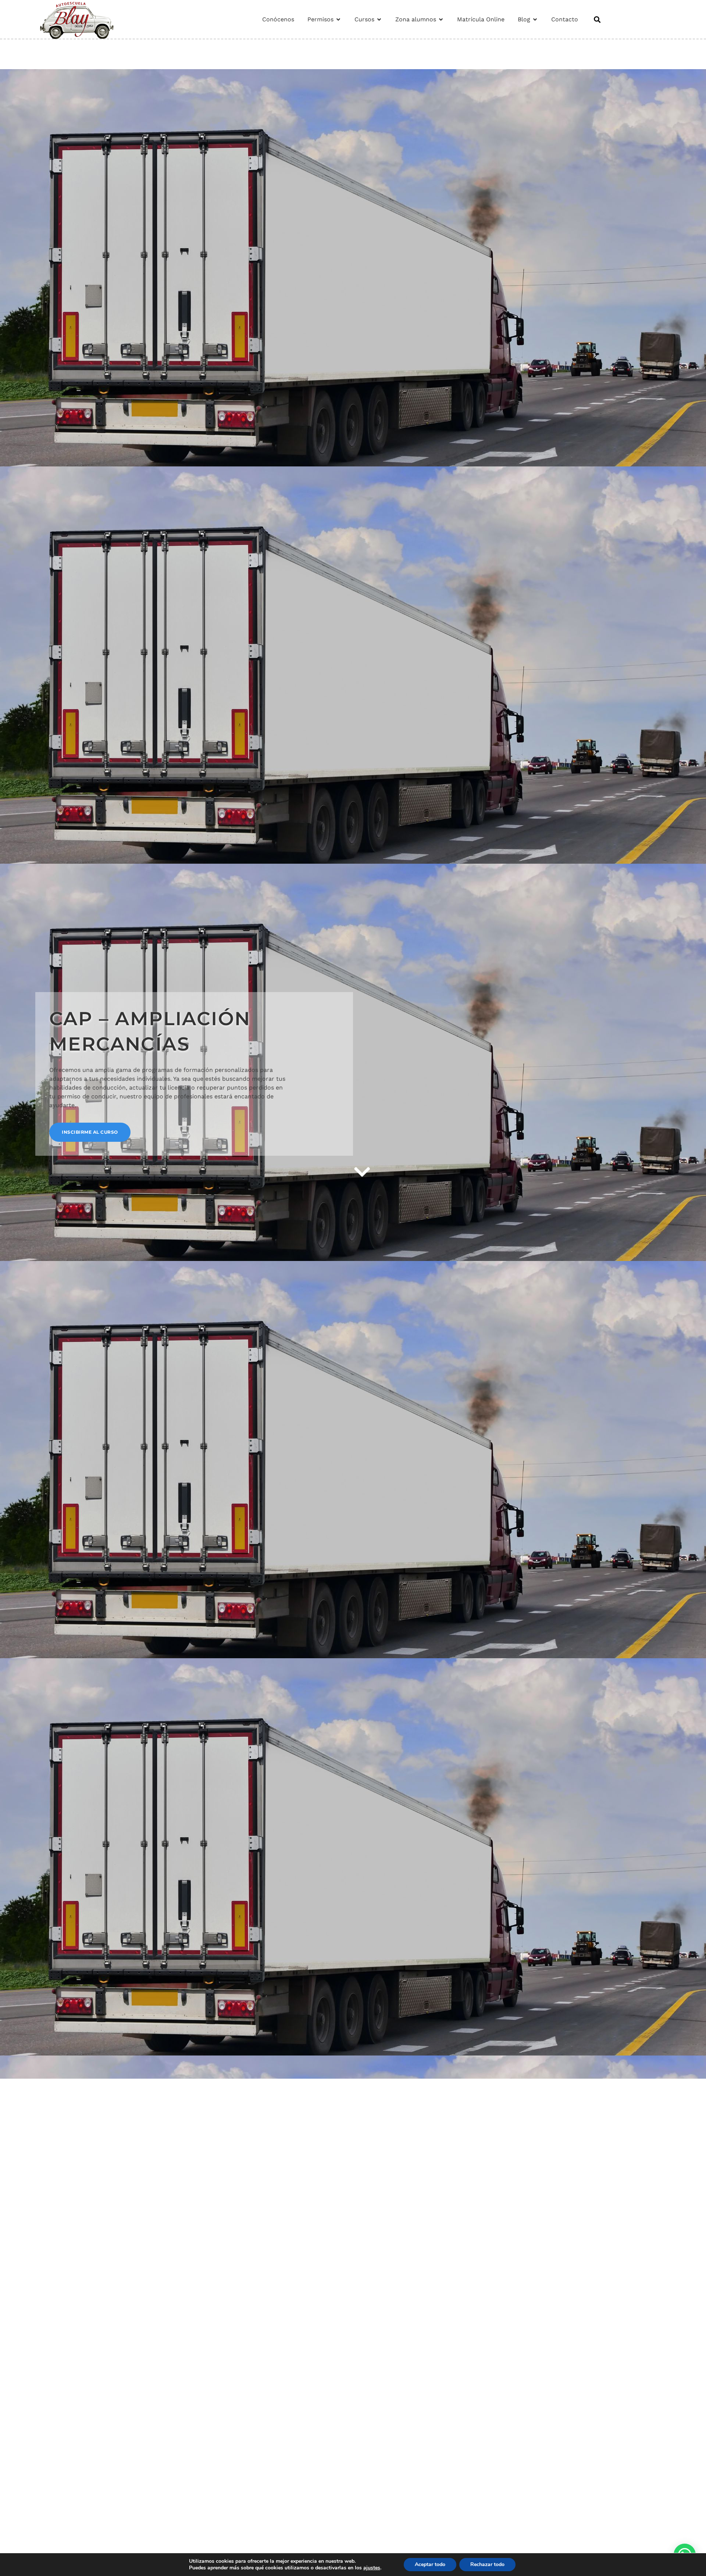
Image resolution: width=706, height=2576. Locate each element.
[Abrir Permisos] (338, 19)
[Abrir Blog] (535, 19)
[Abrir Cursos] (379, 19)
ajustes (372, 2568)
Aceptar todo (430, 2564)
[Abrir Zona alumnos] (441, 19)
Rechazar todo (487, 2564)
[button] (597, 19)
